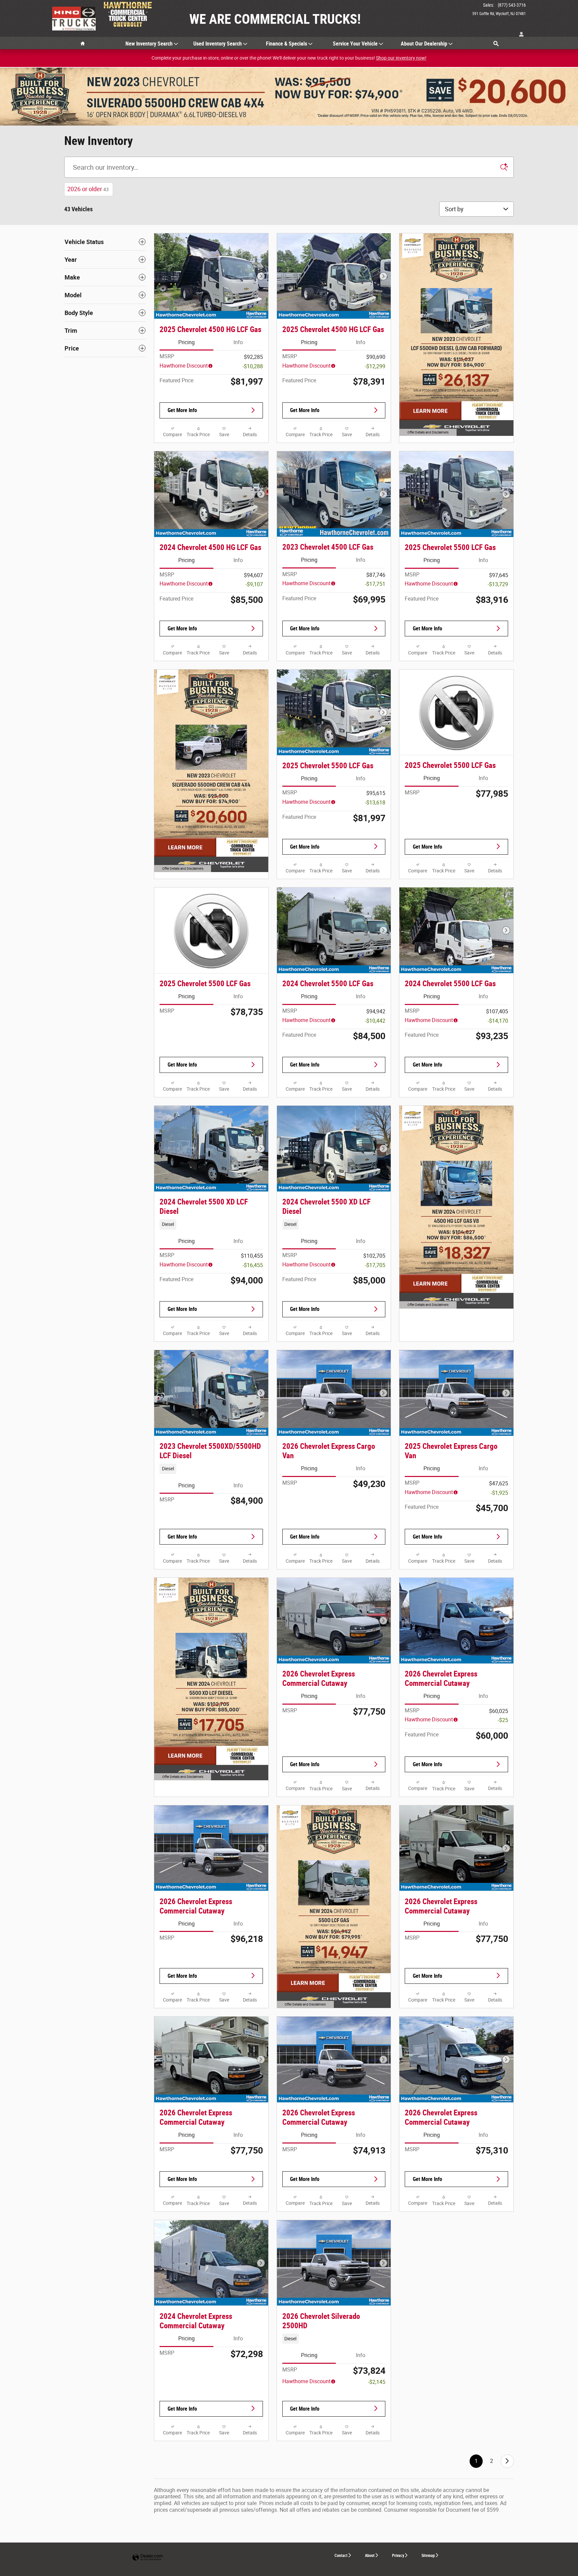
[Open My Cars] (520, 35)
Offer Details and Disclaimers (427, 433)
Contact (341, 2556)
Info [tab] (238, 342)
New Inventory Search (149, 44)
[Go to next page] (507, 2461)
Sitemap (428, 2556)
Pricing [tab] (186, 342)
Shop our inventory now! (401, 58)
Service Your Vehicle (355, 44)
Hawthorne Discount (184, 366)
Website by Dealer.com (148, 2558)
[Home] (74, 18)
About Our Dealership (424, 44)
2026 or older (88, 189)
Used (218, 44)
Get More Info (182, 410)
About (370, 2556)
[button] (211, 1224)
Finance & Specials (286, 44)
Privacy (398, 2556)
